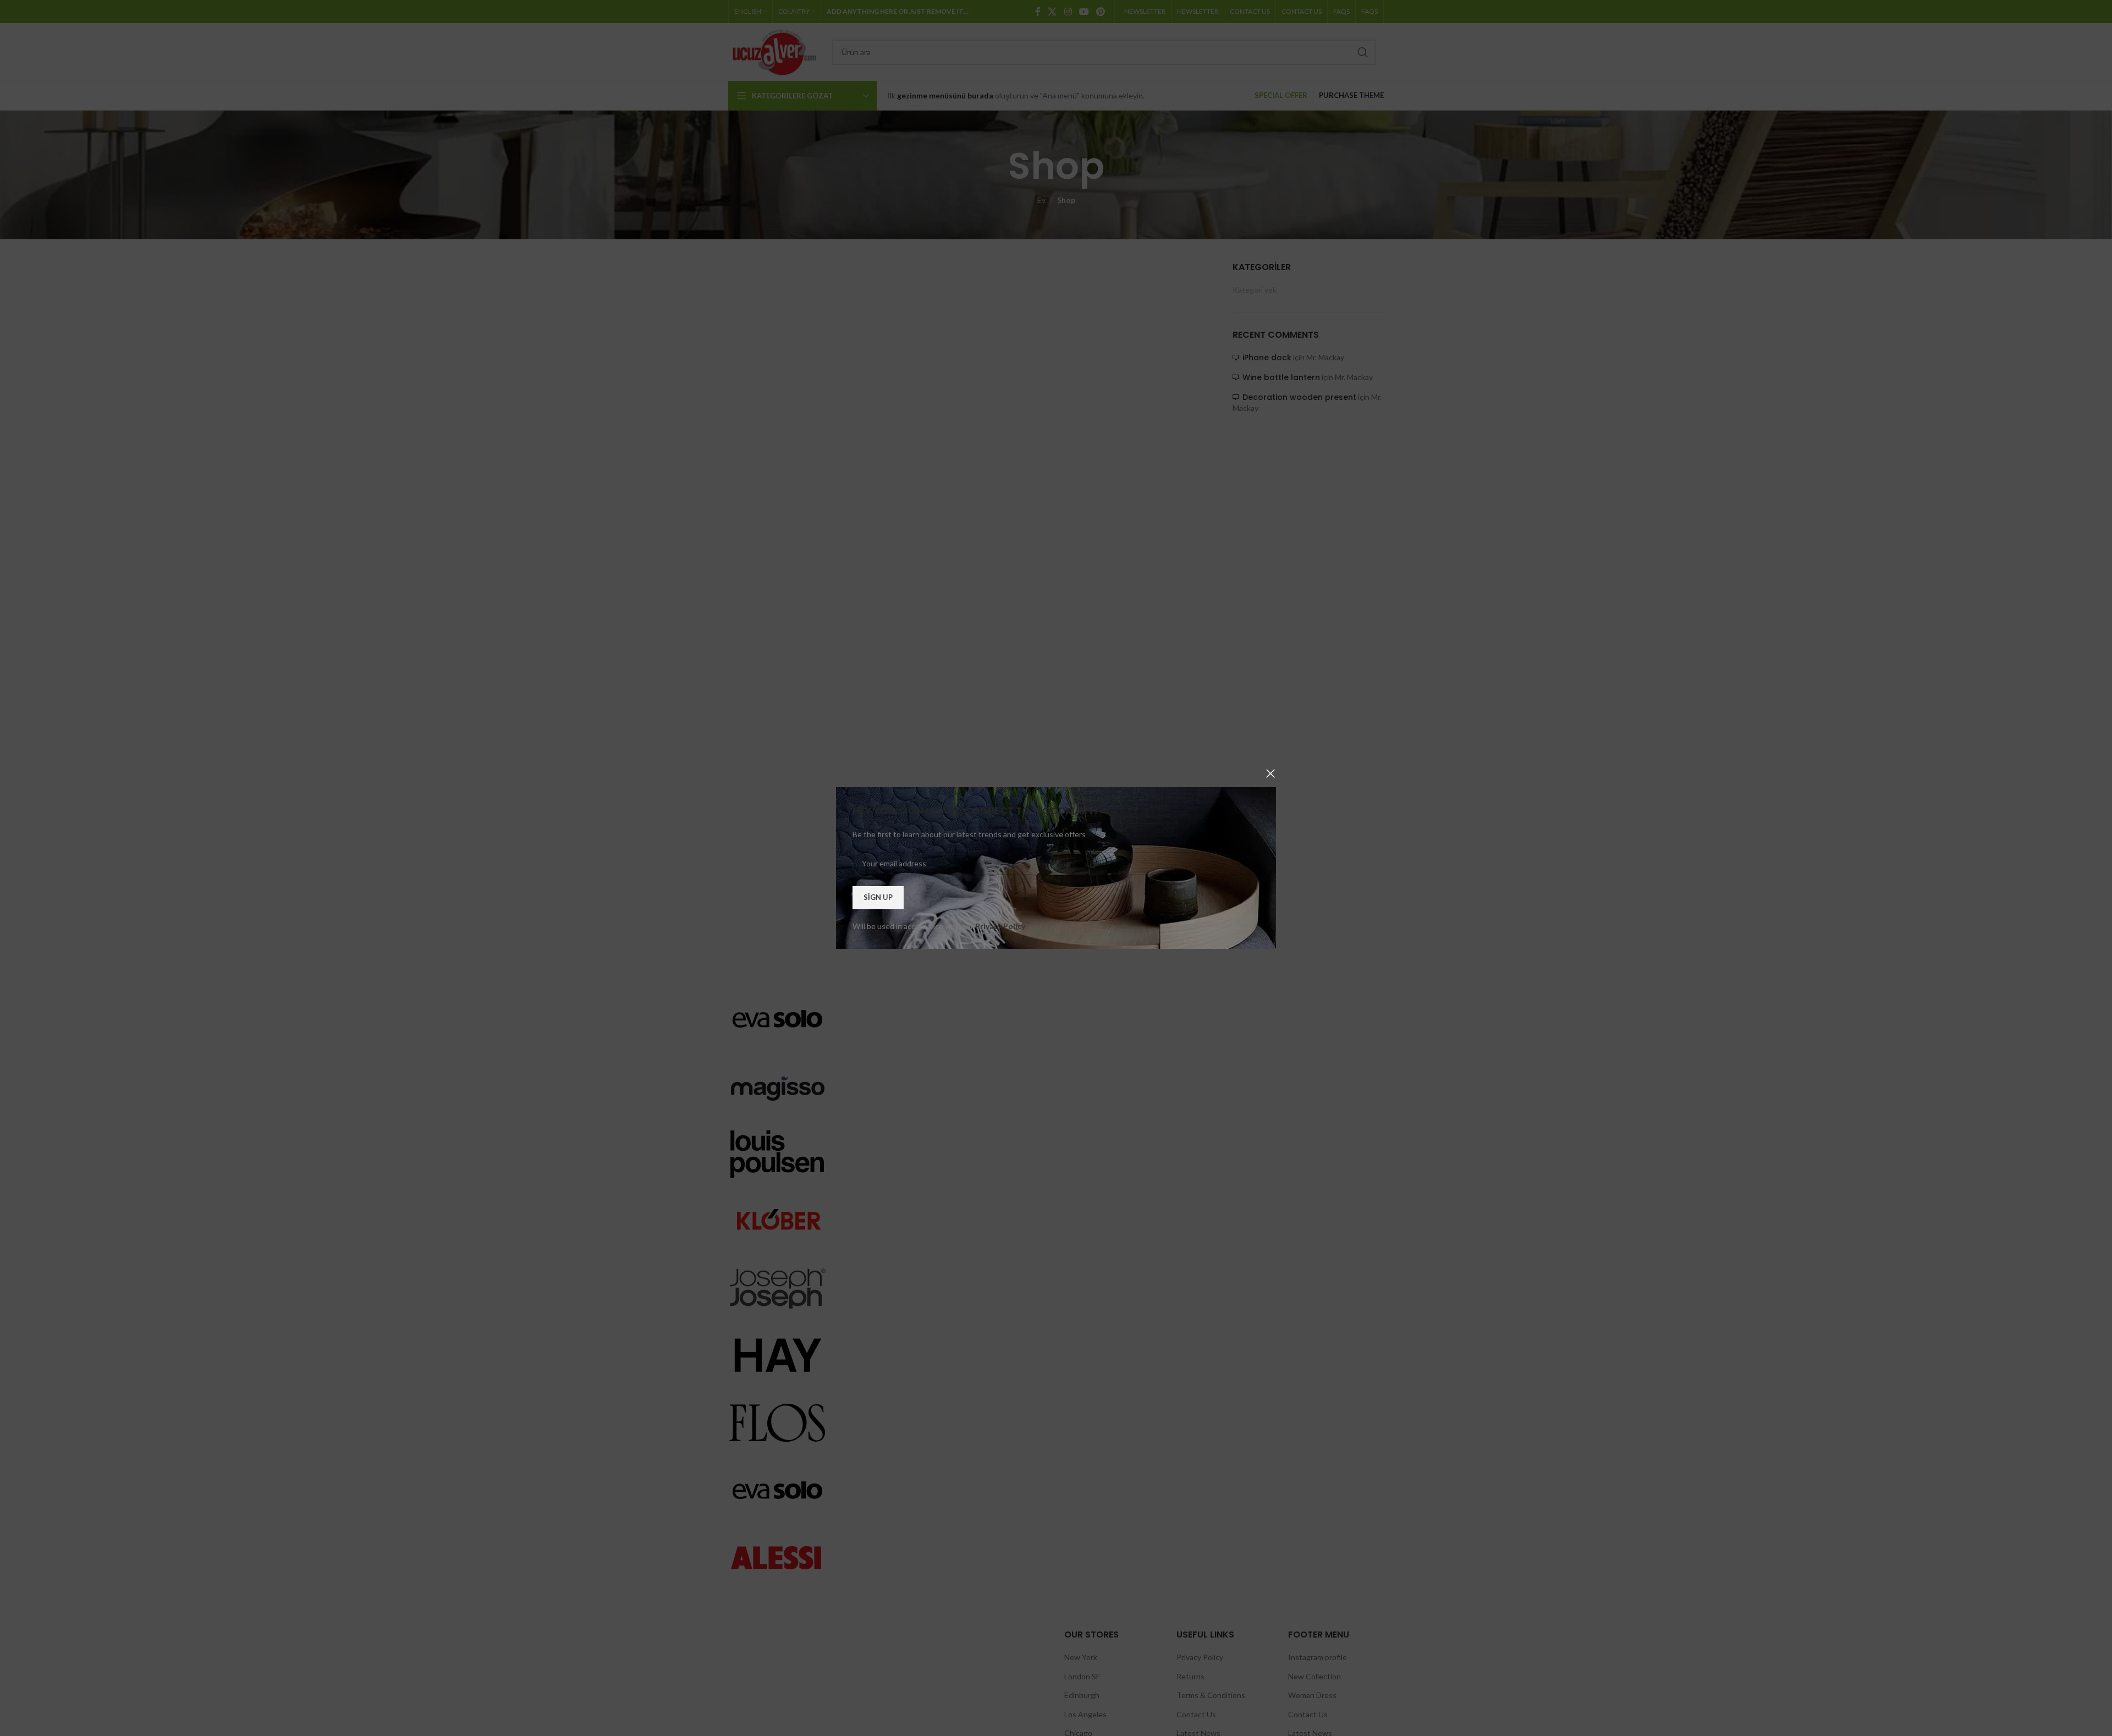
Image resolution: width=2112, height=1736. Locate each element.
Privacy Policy (1000, 926)
